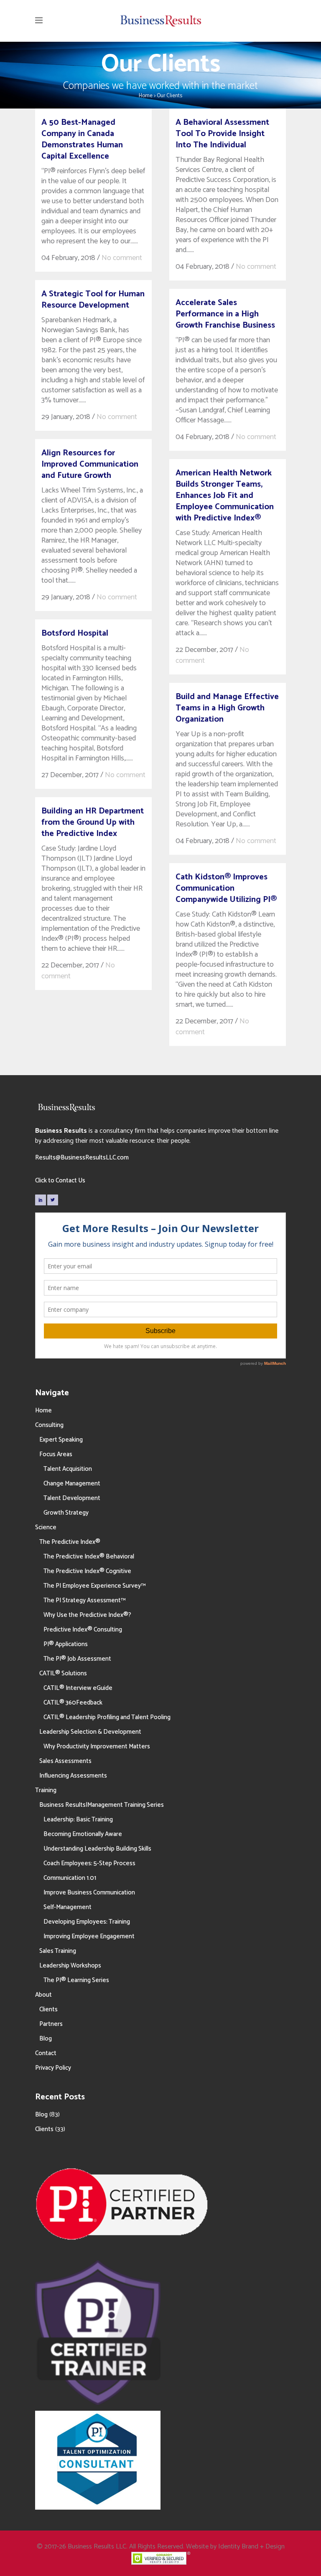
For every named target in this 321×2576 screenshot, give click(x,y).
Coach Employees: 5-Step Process (89, 1863)
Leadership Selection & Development (90, 1732)
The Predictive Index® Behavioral (89, 1557)
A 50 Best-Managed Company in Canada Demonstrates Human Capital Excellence (82, 139)
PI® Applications (66, 1644)
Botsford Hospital (75, 633)
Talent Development (72, 1498)
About (43, 1995)
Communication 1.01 (70, 1878)
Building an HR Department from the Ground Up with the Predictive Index (93, 822)
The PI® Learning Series (76, 1980)
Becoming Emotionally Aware (83, 1834)
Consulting (49, 1425)
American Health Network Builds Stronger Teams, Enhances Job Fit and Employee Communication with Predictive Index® (225, 496)
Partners (51, 2024)
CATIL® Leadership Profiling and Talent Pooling (107, 1717)
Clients (48, 2009)
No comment (122, 258)
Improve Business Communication (89, 1893)
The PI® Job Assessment (77, 1659)
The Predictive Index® (70, 1542)
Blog (46, 2039)
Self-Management (68, 1907)
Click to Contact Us (60, 1181)
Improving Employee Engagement (89, 1936)
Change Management (72, 1484)
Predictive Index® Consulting (83, 1630)
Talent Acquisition (68, 1469)
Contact (46, 2053)
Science (46, 1527)
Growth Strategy (66, 1513)
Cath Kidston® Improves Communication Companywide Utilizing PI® (226, 888)
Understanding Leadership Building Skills (97, 1849)
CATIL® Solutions (63, 1673)
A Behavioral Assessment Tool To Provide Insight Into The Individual (222, 134)
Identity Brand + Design (251, 2547)
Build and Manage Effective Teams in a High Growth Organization (227, 708)
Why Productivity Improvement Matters (97, 1746)
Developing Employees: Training (87, 1922)
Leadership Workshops (70, 1966)
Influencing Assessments (73, 1776)
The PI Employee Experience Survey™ (94, 1586)
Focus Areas (56, 1454)
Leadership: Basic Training (78, 1820)
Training (46, 1790)
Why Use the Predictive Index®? (87, 1615)
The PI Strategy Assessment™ (84, 1600)
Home (146, 96)
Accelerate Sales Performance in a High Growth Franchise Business (225, 314)
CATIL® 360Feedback (73, 1703)
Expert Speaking (61, 1440)
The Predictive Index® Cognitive (87, 1571)
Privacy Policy (53, 2068)
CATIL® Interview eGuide (78, 1688)
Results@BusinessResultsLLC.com (82, 1158)
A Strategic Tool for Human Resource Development (93, 300)
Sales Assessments (65, 1761)
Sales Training (58, 1951)
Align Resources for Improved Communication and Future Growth (90, 464)
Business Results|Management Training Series (102, 1805)
